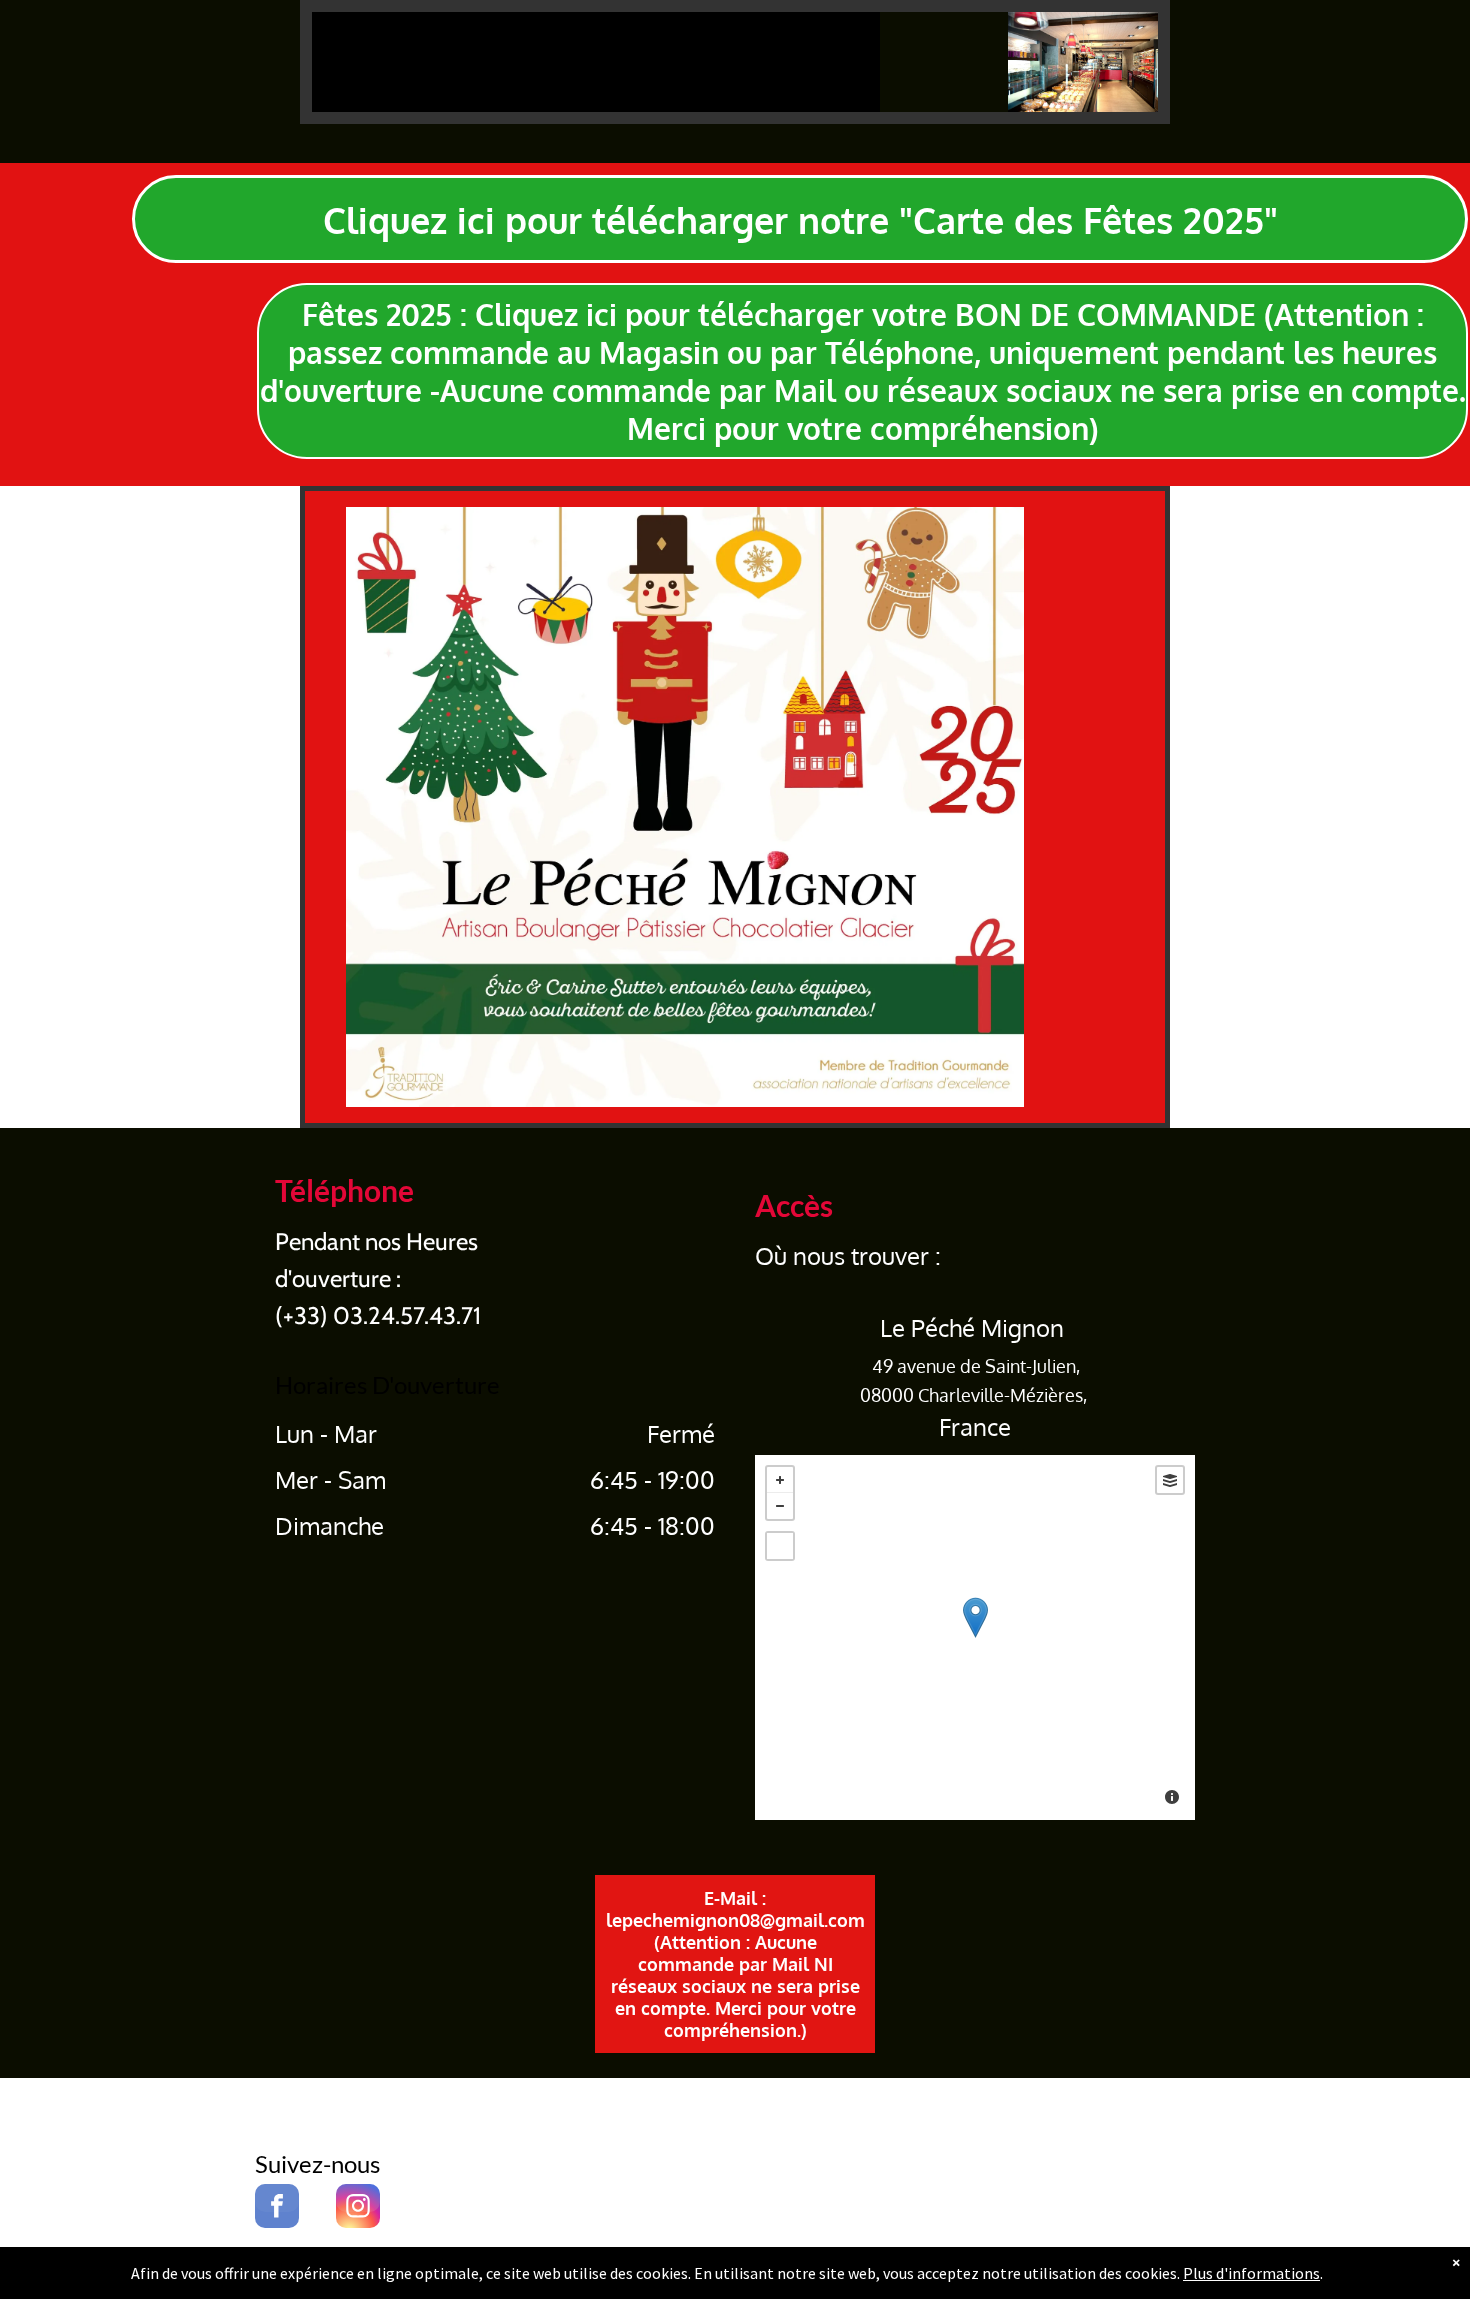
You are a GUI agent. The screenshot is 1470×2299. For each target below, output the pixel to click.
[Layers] (1170, 1480)
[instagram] (358, 2208)
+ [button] (780, 1480)
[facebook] (277, 2208)
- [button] (780, 1506)
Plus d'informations (1251, 2273)
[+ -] (975, 1637)
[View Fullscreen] (780, 1546)
